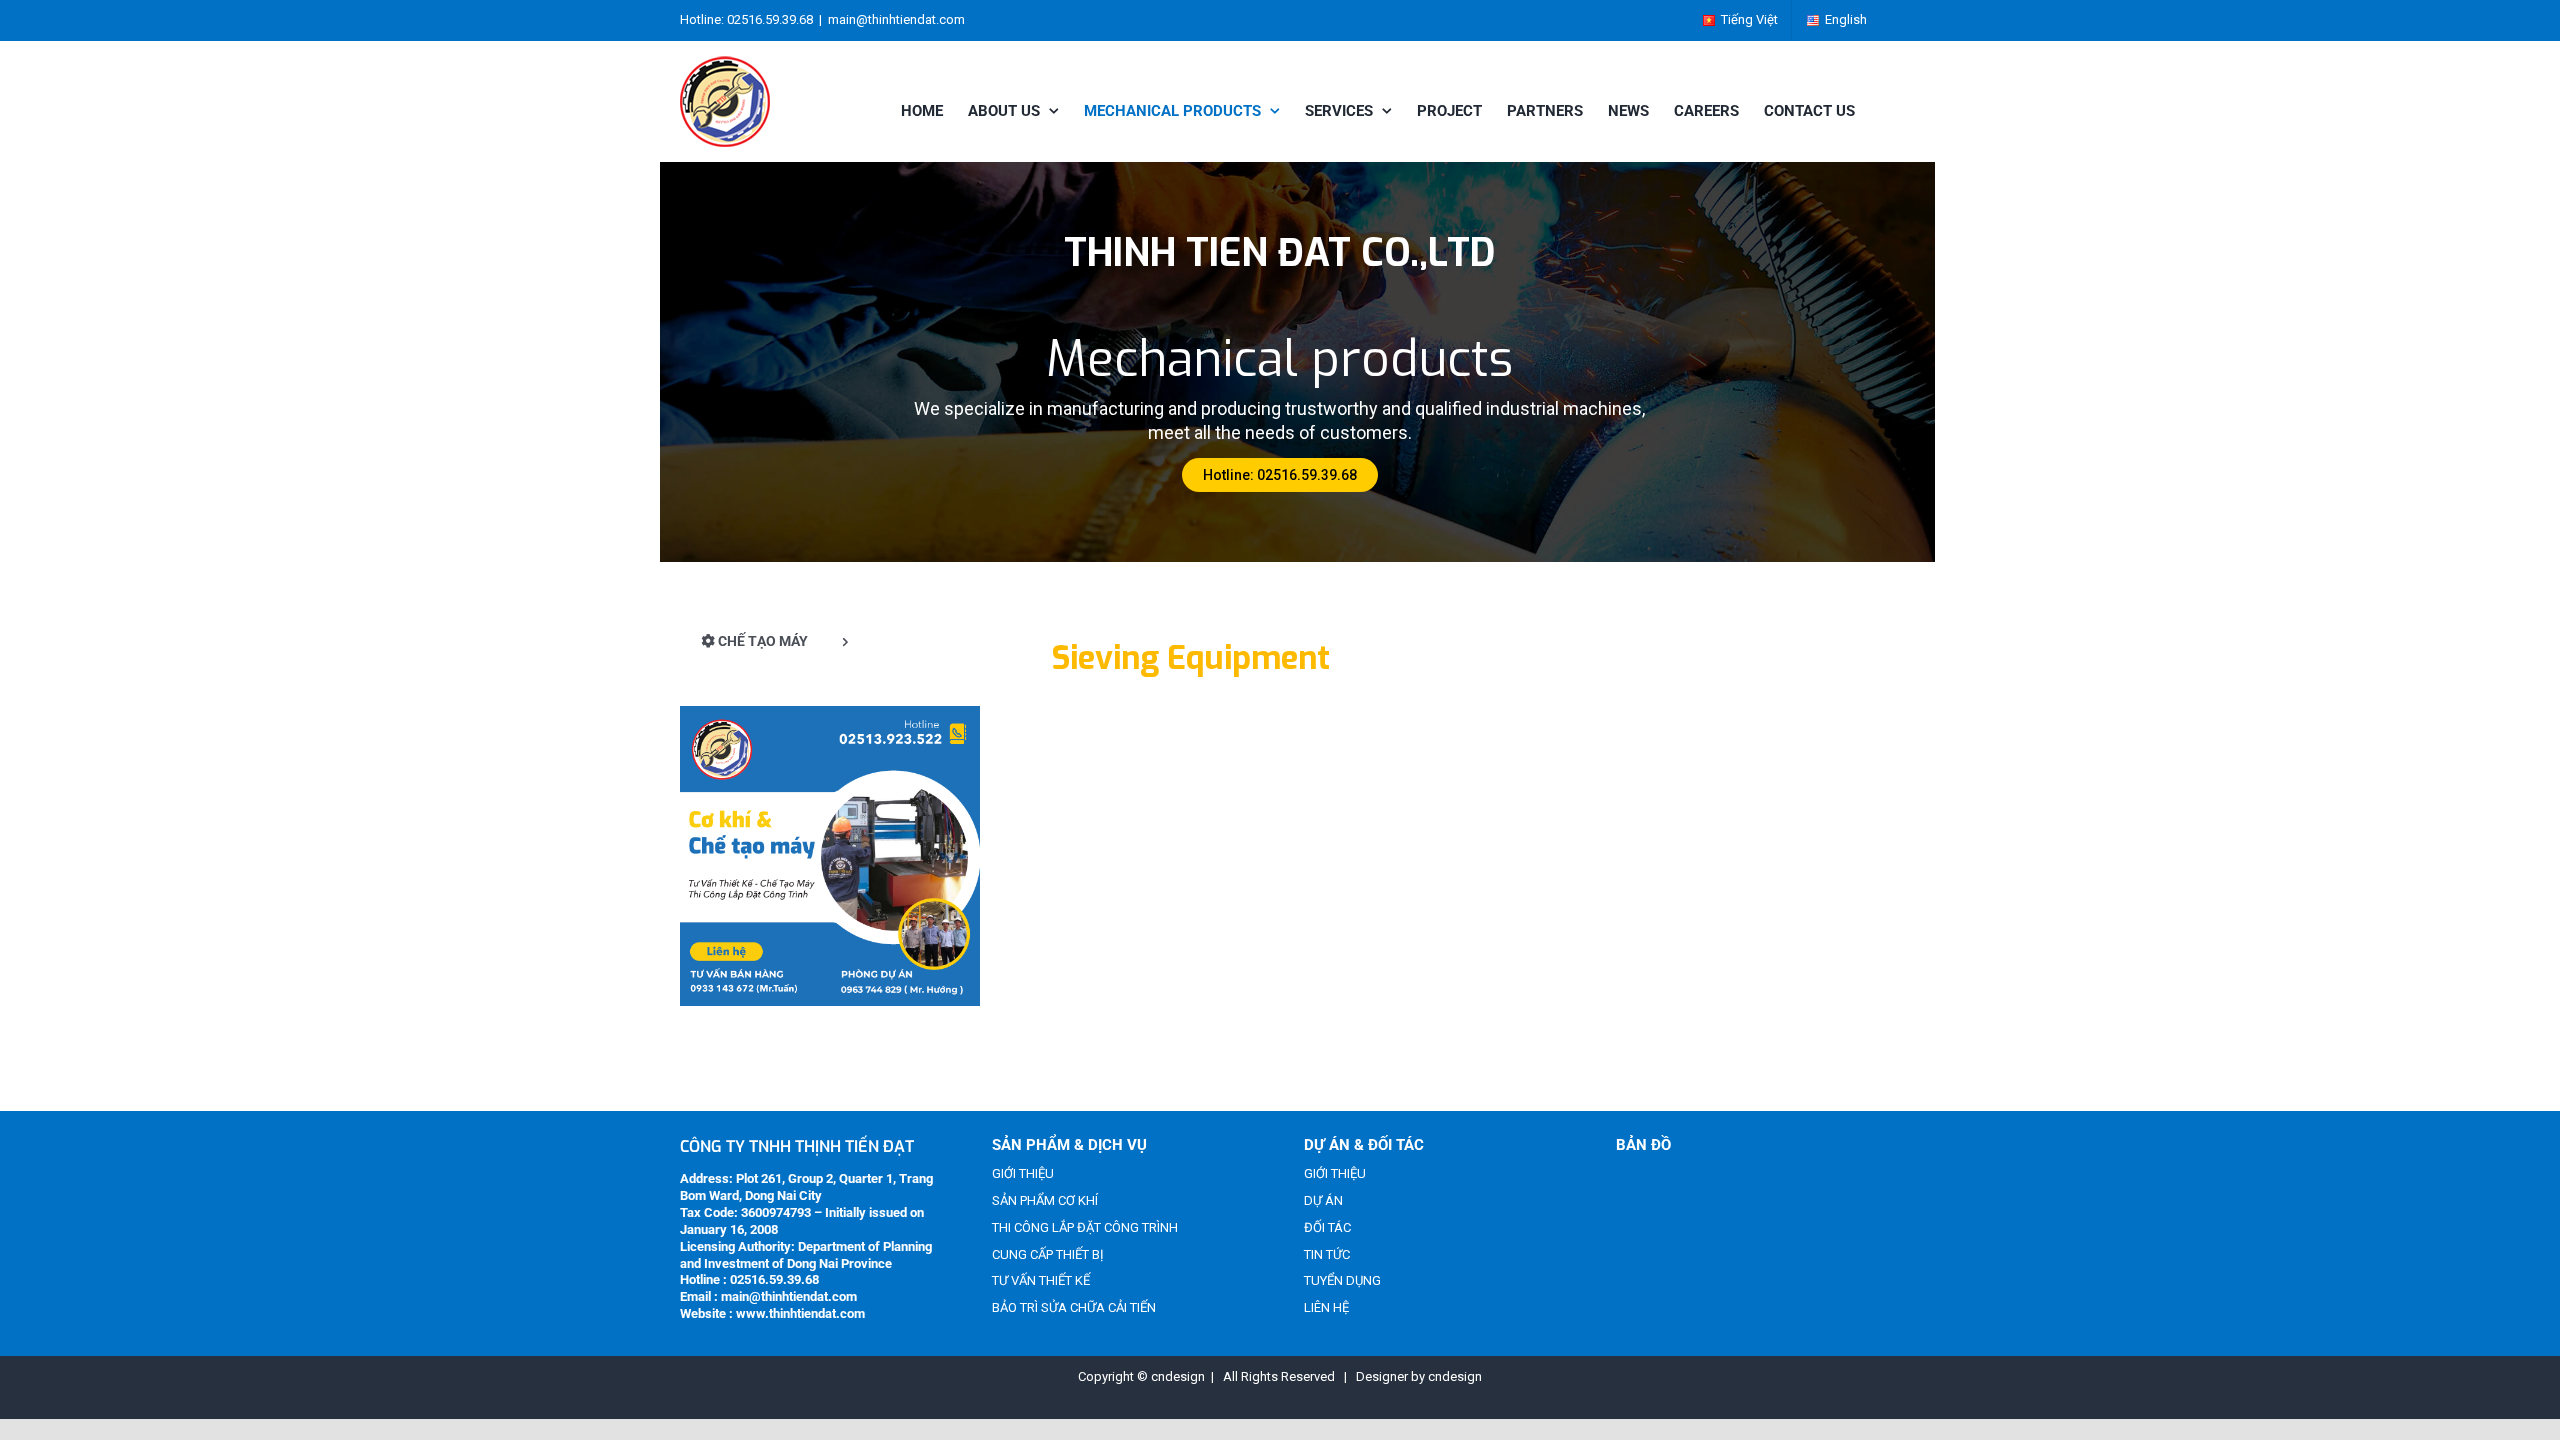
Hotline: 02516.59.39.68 (1280, 475)
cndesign (1455, 1376)
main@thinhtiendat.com (896, 19)
